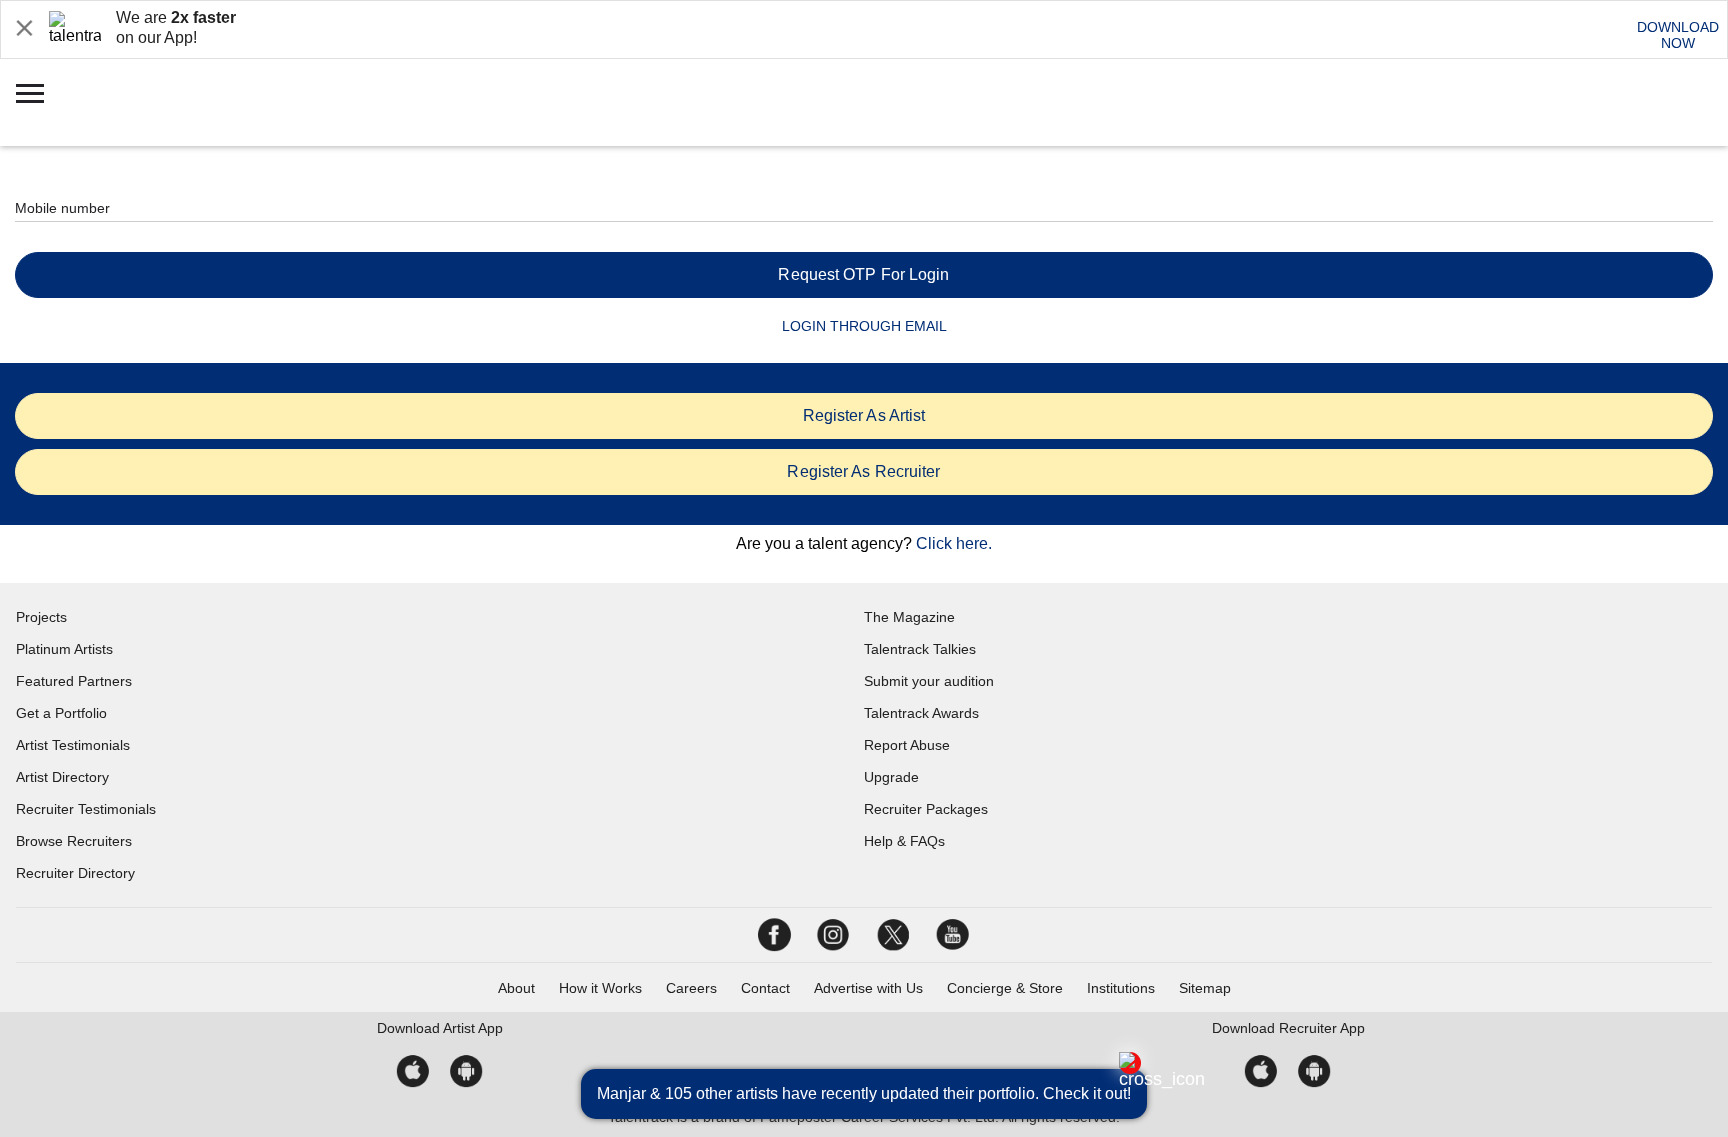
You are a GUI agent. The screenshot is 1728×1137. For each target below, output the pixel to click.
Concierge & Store (1005, 988)
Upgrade (891, 777)
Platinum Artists (64, 649)
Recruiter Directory (75, 873)
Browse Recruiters (74, 841)
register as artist (864, 415)
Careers (691, 988)
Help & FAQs (904, 841)
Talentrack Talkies (920, 649)
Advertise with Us (868, 988)
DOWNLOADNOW (1678, 35)
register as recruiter (863, 471)
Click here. (954, 543)
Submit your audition (929, 681)
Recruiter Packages (926, 809)
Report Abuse (907, 745)
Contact (765, 988)
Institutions (1121, 988)
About (516, 988)
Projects (41, 617)
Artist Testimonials (73, 745)
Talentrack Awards (921, 713)
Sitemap (1205, 988)
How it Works (600, 988)
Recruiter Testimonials (86, 809)
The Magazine (909, 617)
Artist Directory (62, 777)
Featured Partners (74, 681)
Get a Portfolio (61, 713)
